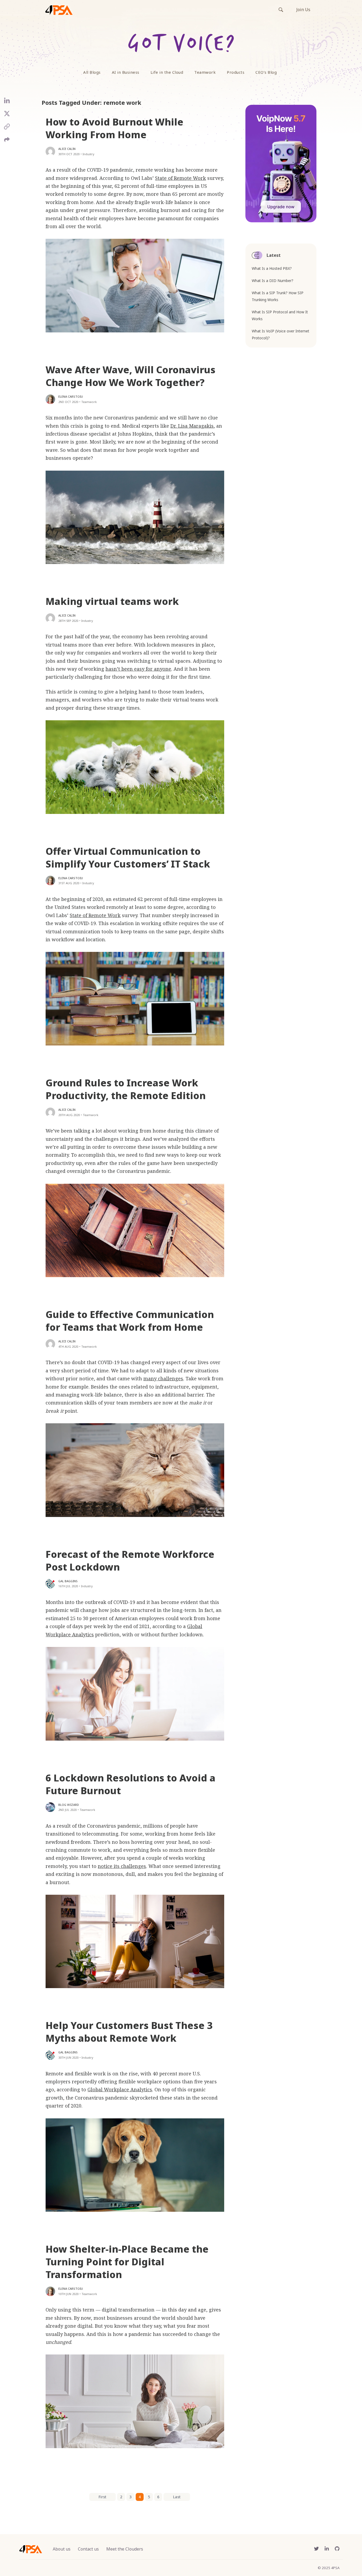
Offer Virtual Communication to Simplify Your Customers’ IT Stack (128, 858)
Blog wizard (69, 1805)
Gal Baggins (68, 1581)
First (102, 2497)
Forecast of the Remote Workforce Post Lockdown (130, 1561)
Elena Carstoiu (71, 396)
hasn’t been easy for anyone (138, 669)
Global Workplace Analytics (120, 2089)
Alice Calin (67, 149)
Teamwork (205, 72)
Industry (89, 154)
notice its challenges (122, 1866)
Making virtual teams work (112, 601)
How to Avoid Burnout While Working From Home (114, 128)
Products (236, 72)
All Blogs (92, 72)
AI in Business (126, 72)
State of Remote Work (180, 178)
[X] (7, 116)
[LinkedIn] (7, 103)
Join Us (303, 10)
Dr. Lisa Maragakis (192, 426)
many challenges (163, 1378)
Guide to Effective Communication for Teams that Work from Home (130, 1321)
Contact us (88, 2549)
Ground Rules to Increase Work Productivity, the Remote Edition (126, 1089)
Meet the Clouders (125, 2549)
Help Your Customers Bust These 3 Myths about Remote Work (129, 2032)
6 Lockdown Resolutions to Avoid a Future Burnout (131, 1784)
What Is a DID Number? (273, 281)
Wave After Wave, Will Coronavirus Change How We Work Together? (131, 376)
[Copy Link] (7, 129)
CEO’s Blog (266, 72)
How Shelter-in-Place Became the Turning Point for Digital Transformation (127, 2262)
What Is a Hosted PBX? (272, 268)
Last (177, 2497)
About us (62, 2549)
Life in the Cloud (167, 72)
